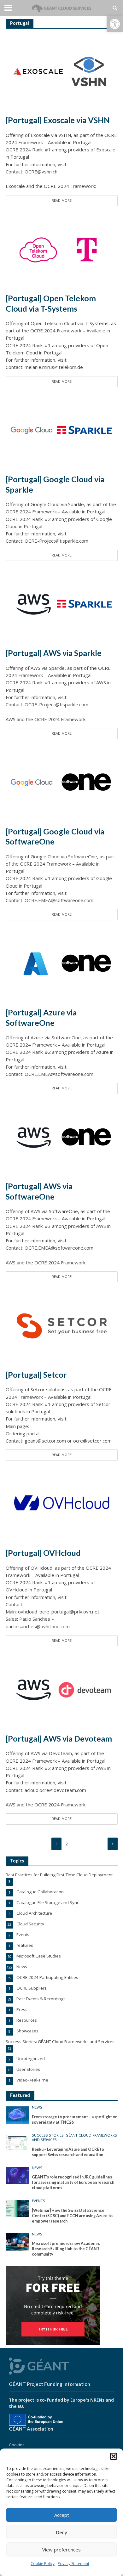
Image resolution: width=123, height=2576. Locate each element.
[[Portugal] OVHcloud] (62, 1504)
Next (113, 1844)
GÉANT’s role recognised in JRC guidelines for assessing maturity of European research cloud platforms (73, 2182)
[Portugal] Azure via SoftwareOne (41, 1017)
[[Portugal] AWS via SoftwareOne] (62, 1137)
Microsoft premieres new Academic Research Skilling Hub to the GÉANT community (66, 2249)
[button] (115, 24)
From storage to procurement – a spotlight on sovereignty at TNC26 (75, 2120)
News (37, 2107)
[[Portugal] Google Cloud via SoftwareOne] (62, 782)
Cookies (17, 2445)
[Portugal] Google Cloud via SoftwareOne (55, 836)
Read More (62, 201)
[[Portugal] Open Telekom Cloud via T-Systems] (62, 249)
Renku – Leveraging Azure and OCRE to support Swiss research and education (68, 2152)
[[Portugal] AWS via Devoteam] (62, 1689)
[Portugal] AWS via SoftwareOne (39, 1191)
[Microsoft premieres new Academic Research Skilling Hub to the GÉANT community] (17, 2241)
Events (38, 2201)
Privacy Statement (73, 2564)
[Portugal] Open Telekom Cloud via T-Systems (51, 303)
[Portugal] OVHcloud (43, 1553)
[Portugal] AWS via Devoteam (59, 1738)
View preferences (61, 2550)
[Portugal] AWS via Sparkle (54, 653)
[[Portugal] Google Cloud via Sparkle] (62, 430)
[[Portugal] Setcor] (62, 1325)
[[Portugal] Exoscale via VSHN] (62, 71)
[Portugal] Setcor (36, 1375)
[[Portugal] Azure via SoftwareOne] (62, 963)
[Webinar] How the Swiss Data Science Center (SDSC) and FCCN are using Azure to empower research (72, 2216)
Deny (61, 2532)
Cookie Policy (43, 2564)
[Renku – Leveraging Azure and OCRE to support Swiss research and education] (17, 2143)
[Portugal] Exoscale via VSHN (58, 120)
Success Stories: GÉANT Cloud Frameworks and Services (74, 2138)
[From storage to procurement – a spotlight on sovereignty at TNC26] (17, 2115)
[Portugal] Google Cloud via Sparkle (55, 484)
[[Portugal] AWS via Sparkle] (62, 604)
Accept (62, 2515)
